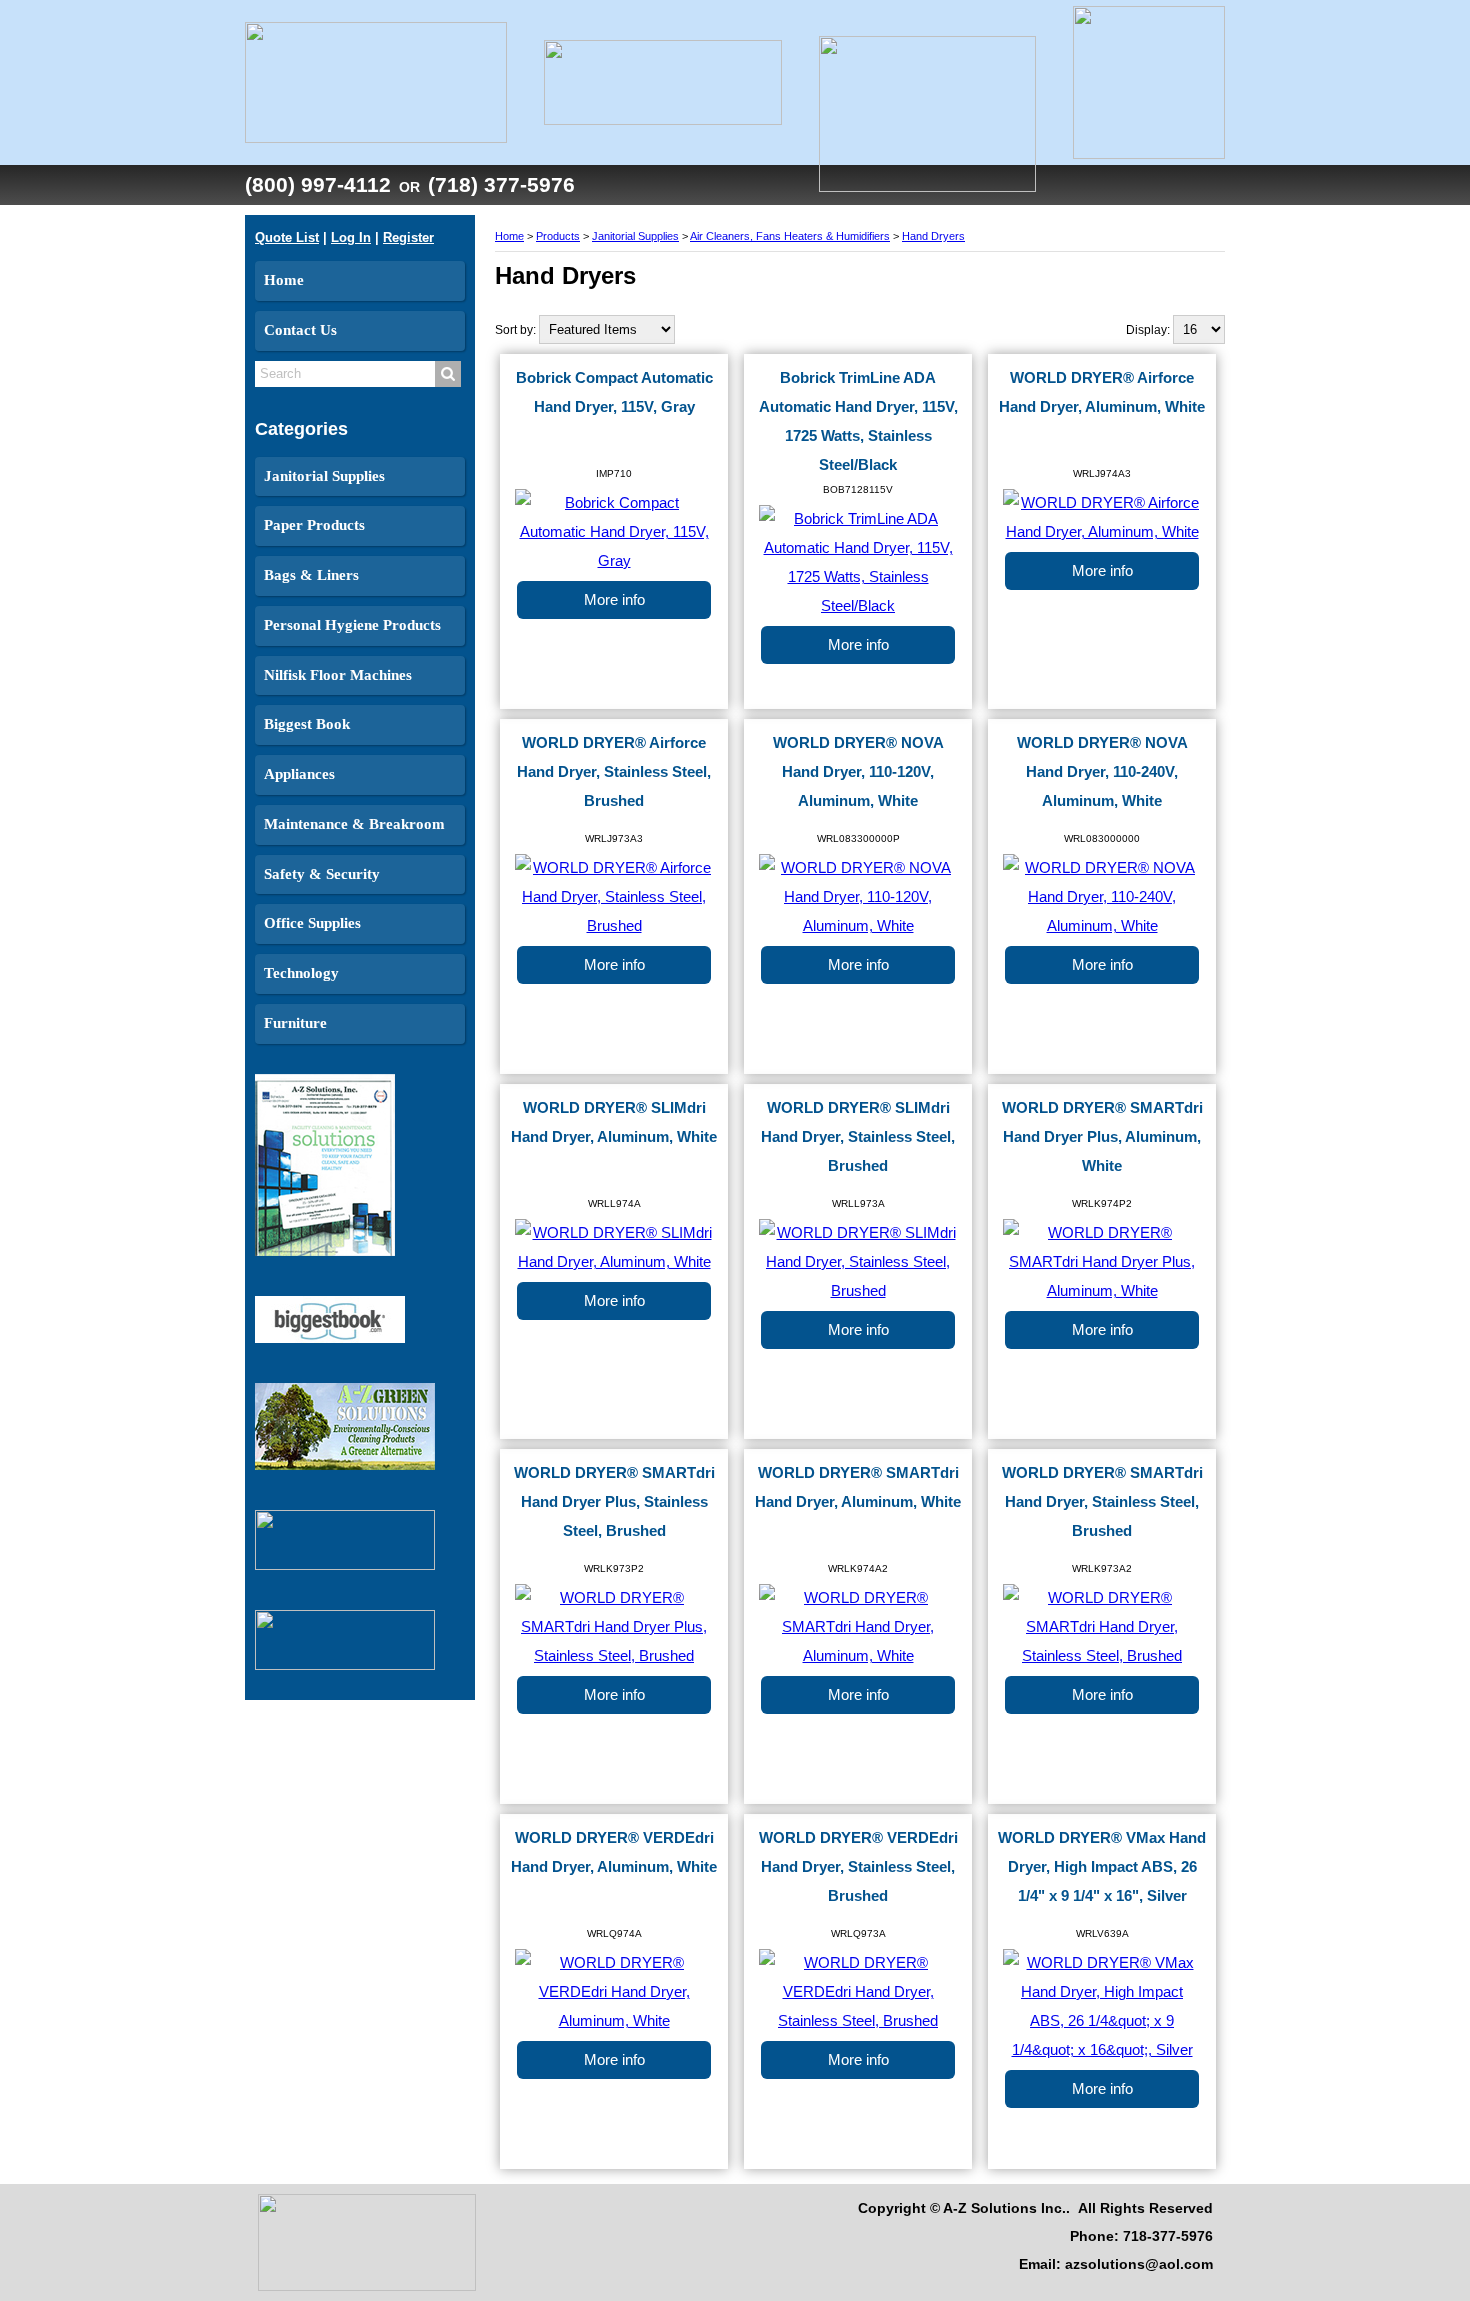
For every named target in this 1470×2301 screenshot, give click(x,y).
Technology (301, 973)
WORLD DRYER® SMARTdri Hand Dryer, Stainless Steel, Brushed (1102, 1502)
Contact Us (300, 330)
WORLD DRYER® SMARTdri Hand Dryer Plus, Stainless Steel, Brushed (614, 1502)
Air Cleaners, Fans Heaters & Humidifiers (790, 236)
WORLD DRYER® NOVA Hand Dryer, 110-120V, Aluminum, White (858, 772)
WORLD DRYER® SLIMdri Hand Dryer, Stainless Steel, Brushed (858, 1137)
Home (284, 280)
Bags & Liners (311, 575)
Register (408, 237)
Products (558, 236)
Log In (351, 237)
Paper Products (314, 525)
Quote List (287, 237)
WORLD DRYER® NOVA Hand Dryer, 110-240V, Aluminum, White (1102, 772)
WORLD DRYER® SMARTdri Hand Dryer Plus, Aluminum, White (1102, 1137)
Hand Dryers (933, 236)
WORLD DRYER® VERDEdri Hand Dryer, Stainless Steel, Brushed (858, 1867)
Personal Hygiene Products (352, 625)
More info (614, 600)
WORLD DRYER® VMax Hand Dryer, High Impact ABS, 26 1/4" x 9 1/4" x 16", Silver (1102, 1867)
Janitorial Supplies (324, 476)
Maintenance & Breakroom (354, 824)
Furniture (295, 1023)
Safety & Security (322, 874)
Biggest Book (307, 724)
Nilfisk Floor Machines (338, 675)
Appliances (299, 774)
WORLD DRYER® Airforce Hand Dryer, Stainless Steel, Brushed (614, 772)
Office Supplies (312, 923)
